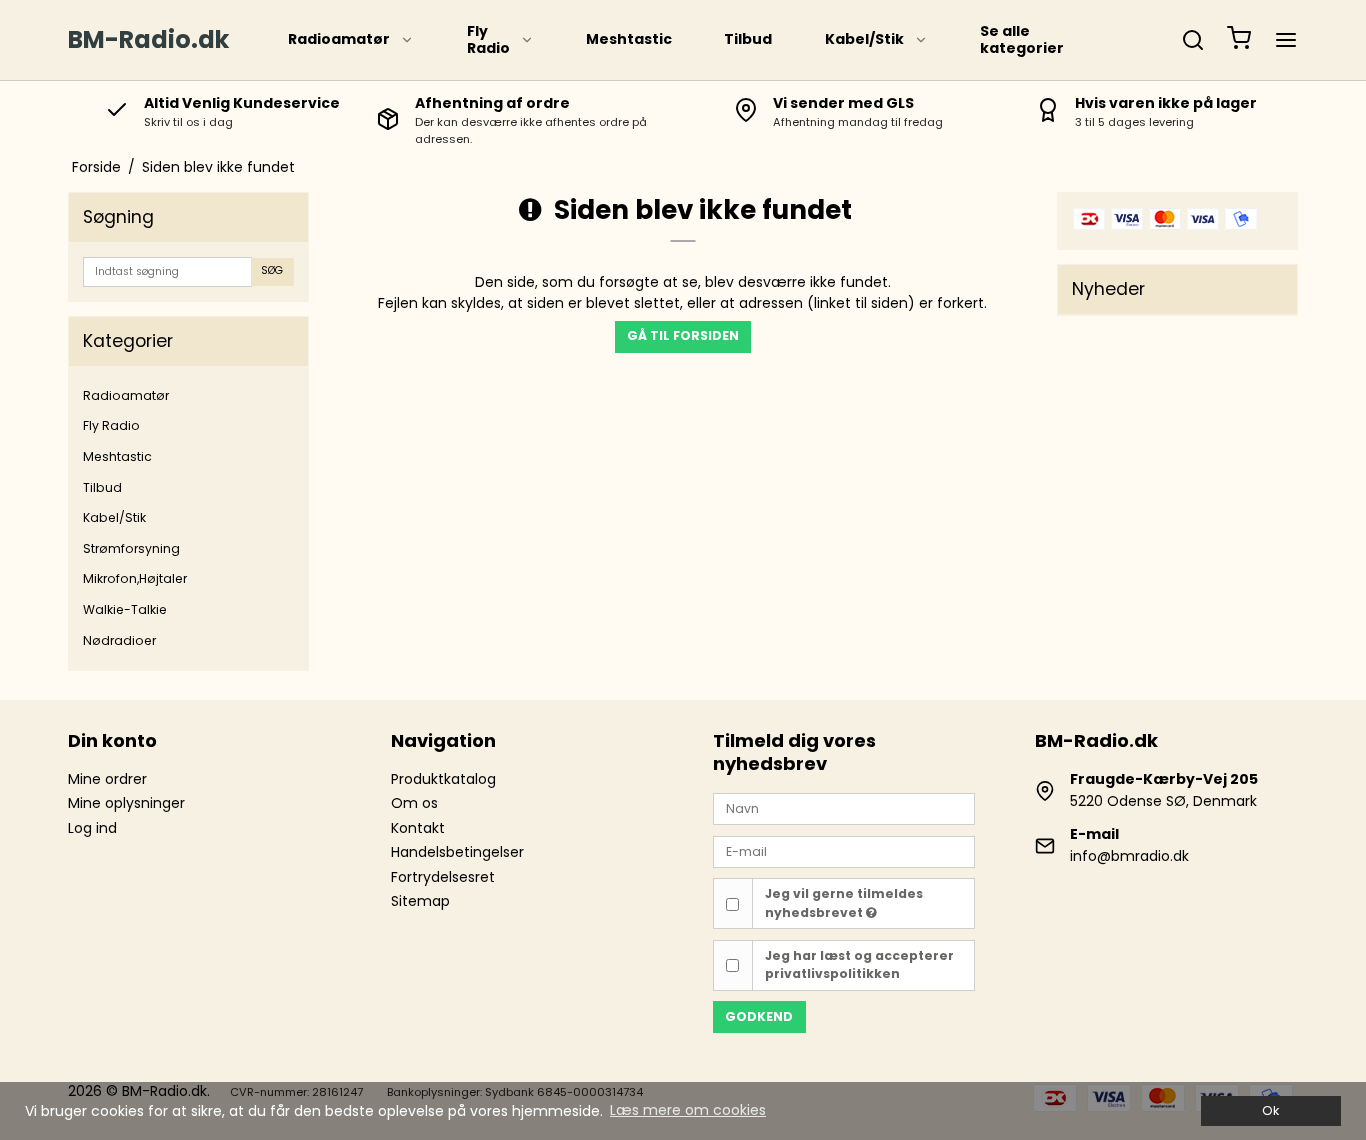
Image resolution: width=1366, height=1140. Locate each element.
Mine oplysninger (126, 803)
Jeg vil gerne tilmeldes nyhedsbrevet (844, 902)
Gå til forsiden (683, 335)
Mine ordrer (107, 779)
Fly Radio (488, 40)
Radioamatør (339, 39)
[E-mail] (844, 851)
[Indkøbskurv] (1239, 40)
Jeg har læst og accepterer (859, 964)
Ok (1270, 1110)
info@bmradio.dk (1129, 856)
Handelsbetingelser (457, 852)
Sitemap (420, 901)
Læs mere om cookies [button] (688, 1110)
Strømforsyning (131, 548)
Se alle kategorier (1022, 40)
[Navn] (844, 808)
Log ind (92, 828)
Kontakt (418, 828)
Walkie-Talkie (125, 609)
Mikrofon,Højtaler (135, 578)
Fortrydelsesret (443, 877)
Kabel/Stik (864, 39)
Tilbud (748, 39)
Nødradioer (119, 640)
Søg (272, 270)
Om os (414, 803)
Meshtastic (629, 39)
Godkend (759, 1016)
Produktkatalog (443, 779)
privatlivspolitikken (832, 973)
